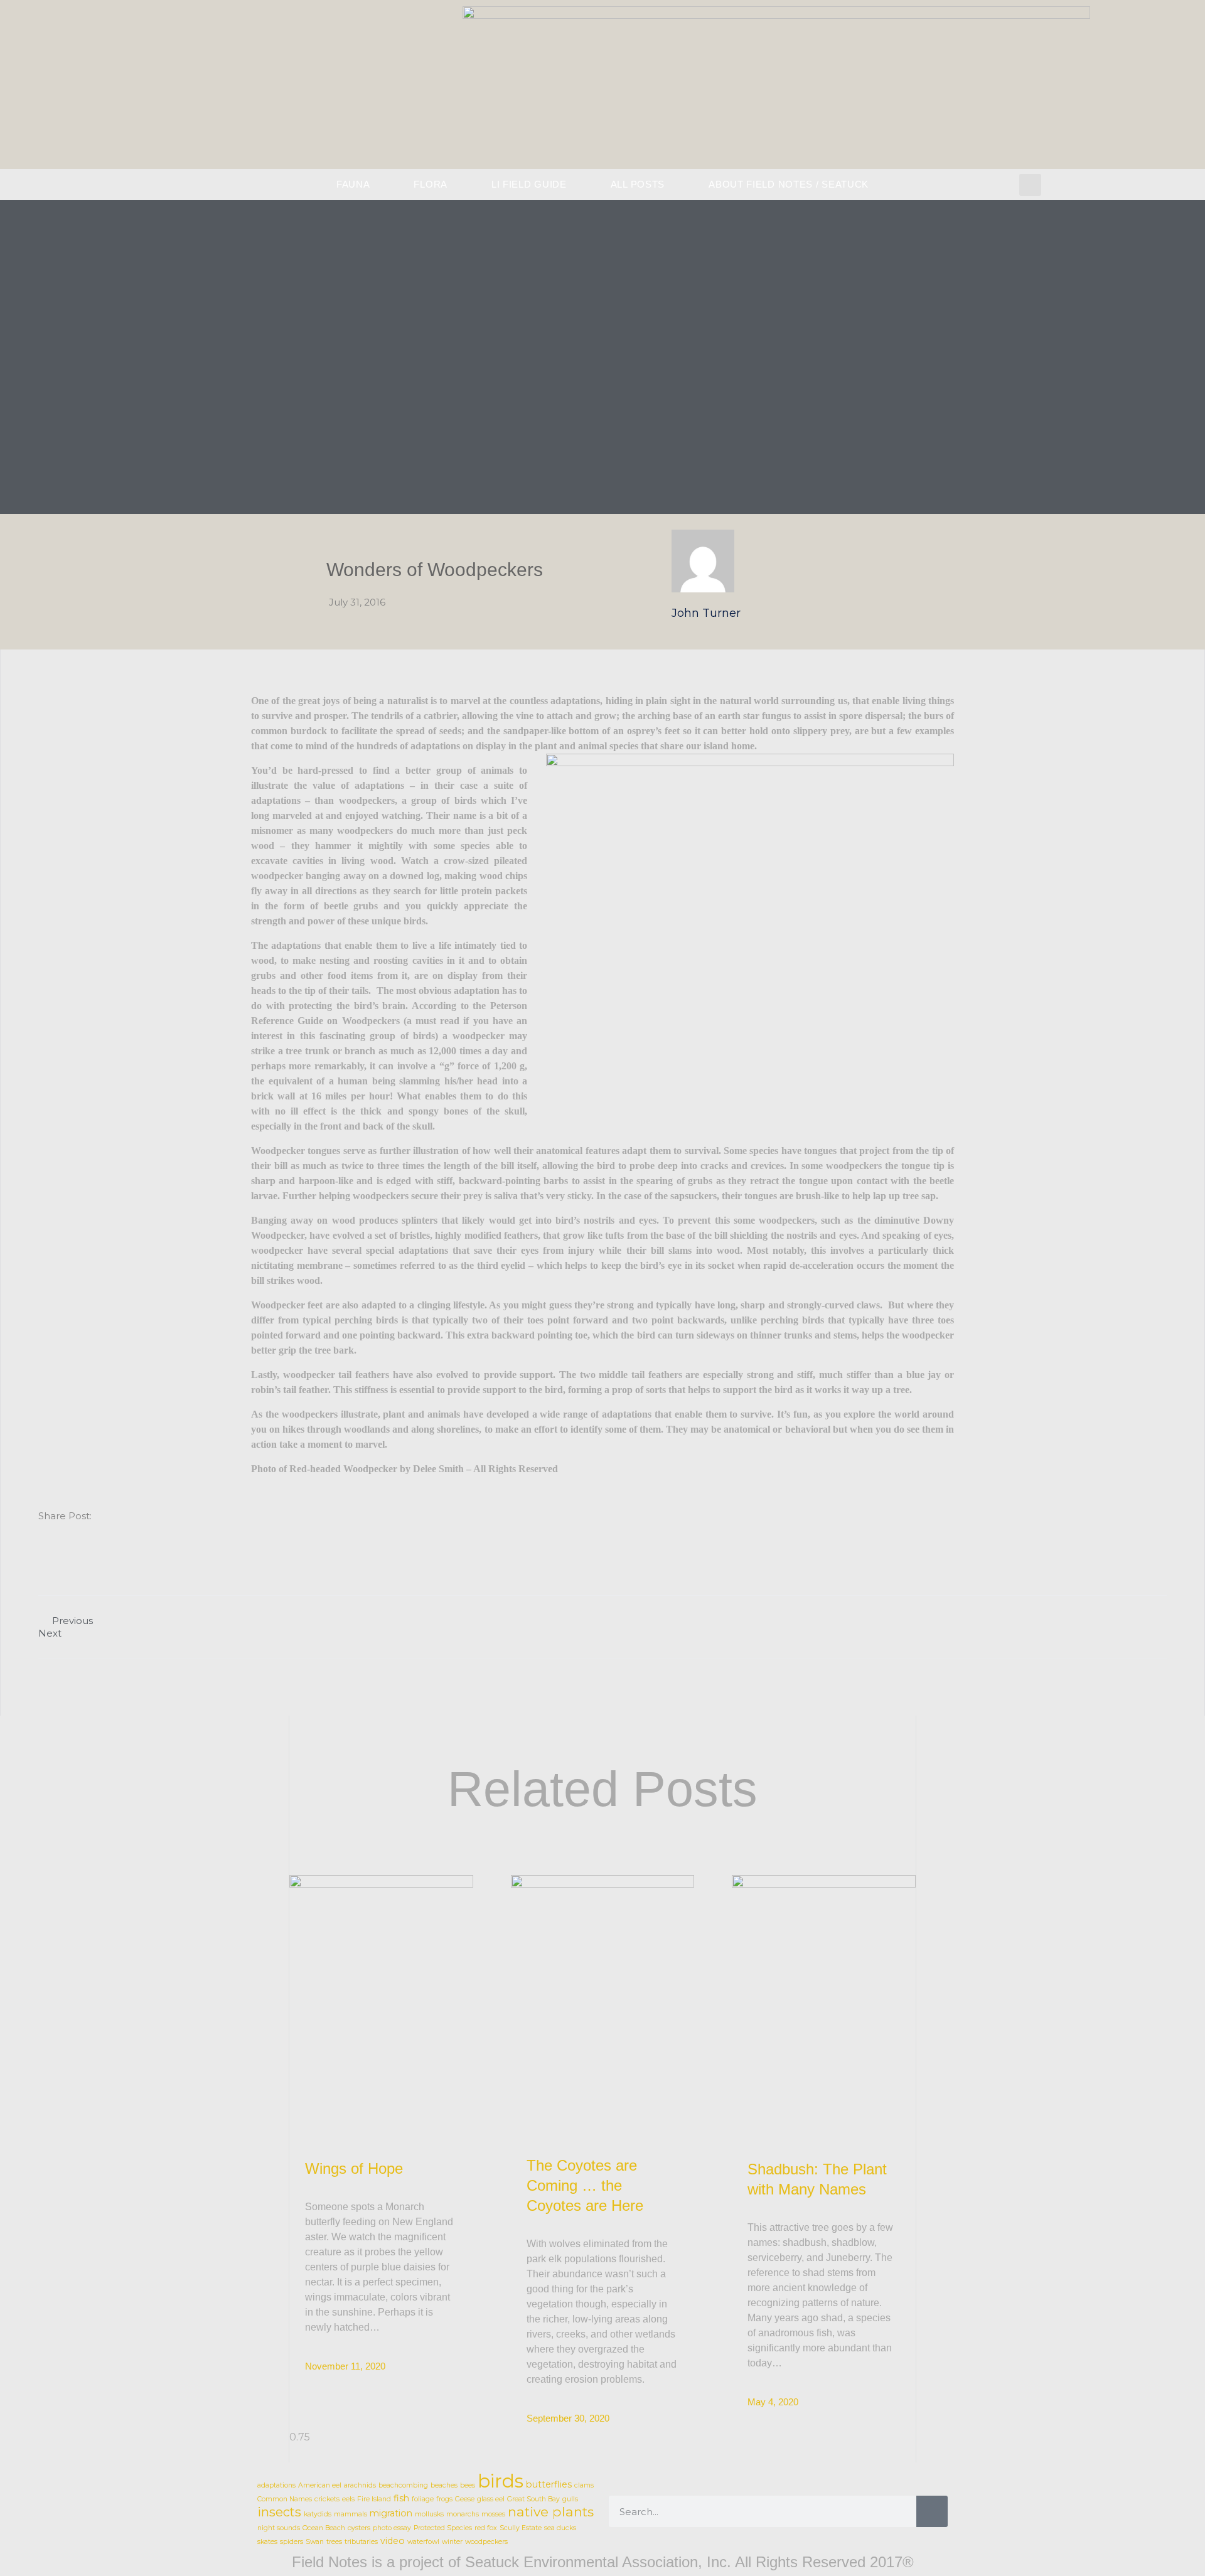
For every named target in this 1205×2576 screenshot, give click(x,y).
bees (468, 2485)
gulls (570, 2499)
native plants (551, 2512)
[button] (1030, 185)
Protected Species (443, 2528)
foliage (423, 2499)
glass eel (491, 2499)
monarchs (463, 2514)
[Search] (932, 2511)
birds (501, 2481)
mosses (493, 2514)
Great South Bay (533, 2499)
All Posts (638, 184)
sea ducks (560, 2528)
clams (584, 2485)
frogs (444, 2499)
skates (267, 2542)
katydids (318, 2514)
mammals (351, 2514)
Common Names (285, 2499)
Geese (465, 2499)
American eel (320, 2485)
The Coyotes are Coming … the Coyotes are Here (585, 2185)
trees (334, 2542)
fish (401, 2498)
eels (348, 2499)
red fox (486, 2528)
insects (279, 2512)
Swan (315, 2542)
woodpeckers (486, 2542)
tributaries (361, 2542)
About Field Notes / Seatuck (789, 184)
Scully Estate (521, 2528)
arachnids (360, 2485)
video (393, 2541)
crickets (327, 2499)
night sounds (279, 2528)
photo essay (392, 2528)
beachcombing (403, 2485)
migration (391, 2513)
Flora (431, 184)
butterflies (549, 2484)
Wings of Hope (354, 2168)
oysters (359, 2528)
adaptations (276, 2485)
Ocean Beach (324, 2528)
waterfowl (423, 2542)
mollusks (429, 2514)
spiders (292, 2542)
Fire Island (374, 2499)
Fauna (353, 184)
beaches (444, 2485)
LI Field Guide (529, 184)
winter (452, 2542)
